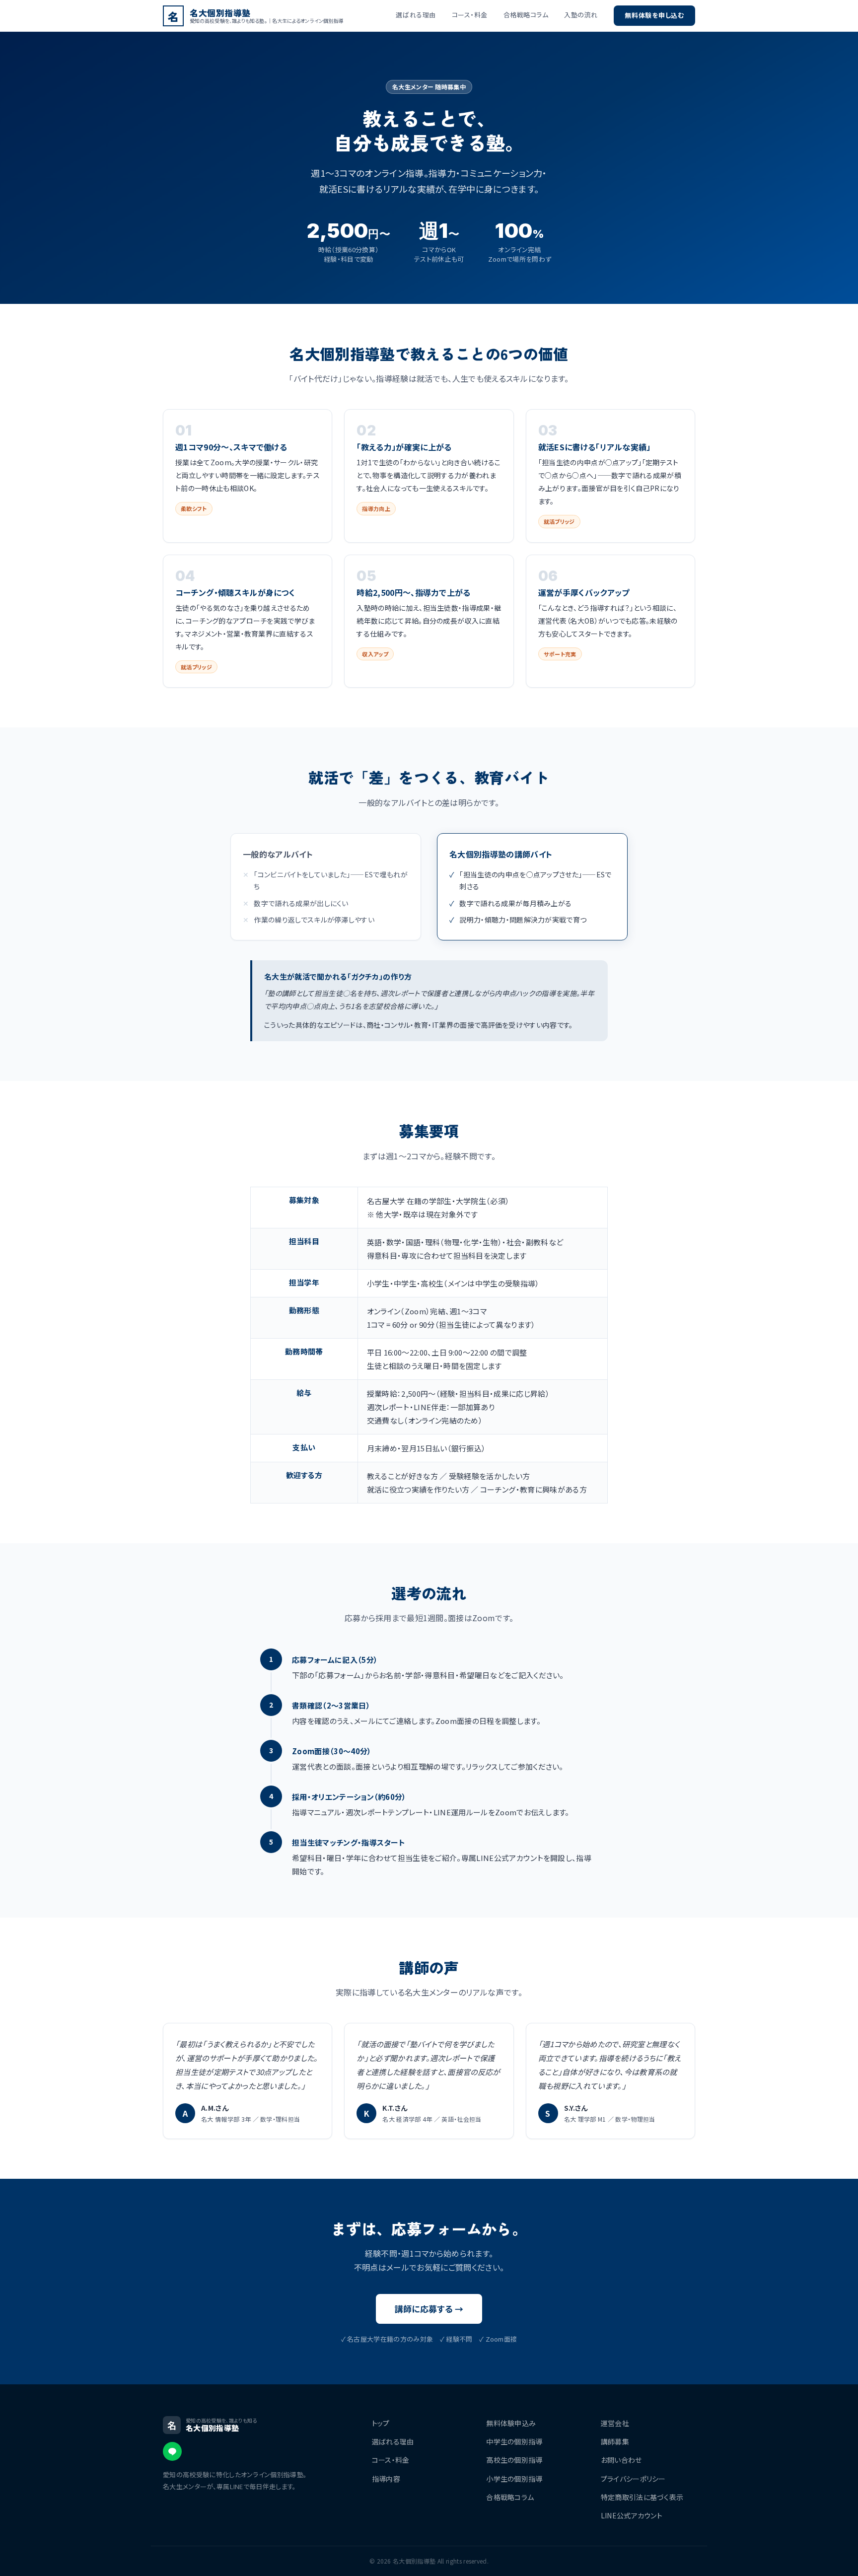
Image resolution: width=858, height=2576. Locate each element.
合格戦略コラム (526, 15)
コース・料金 (470, 15)
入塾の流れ (581, 15)
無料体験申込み (511, 2423)
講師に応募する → (429, 2309)
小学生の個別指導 (514, 2479)
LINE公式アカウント (632, 2515)
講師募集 (615, 2441)
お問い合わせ (621, 2460)
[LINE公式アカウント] (172, 2451)
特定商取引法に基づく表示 (642, 2497)
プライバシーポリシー (633, 2479)
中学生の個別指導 (514, 2441)
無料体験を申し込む (654, 15)
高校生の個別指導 (514, 2460)
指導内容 (386, 2479)
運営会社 (615, 2423)
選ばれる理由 (416, 15)
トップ (381, 2423)
